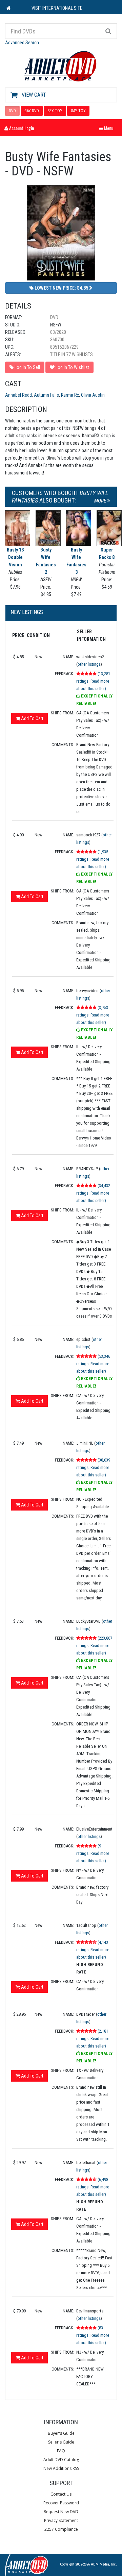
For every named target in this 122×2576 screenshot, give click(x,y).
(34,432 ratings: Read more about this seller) (93, 1193)
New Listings (27, 612)
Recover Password (61, 2503)
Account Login (21, 128)
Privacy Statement (61, 2520)
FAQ (61, 2451)
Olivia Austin (93, 395)
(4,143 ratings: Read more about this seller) (93, 1950)
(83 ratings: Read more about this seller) (93, 2335)
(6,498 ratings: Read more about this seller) (93, 2187)
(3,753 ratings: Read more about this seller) (93, 1015)
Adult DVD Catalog (61, 2460)
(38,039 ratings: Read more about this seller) (93, 1467)
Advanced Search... (24, 43)
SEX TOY (55, 111)
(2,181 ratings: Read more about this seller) (93, 2039)
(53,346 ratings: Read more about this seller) (93, 1364)
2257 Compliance (61, 2529)
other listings (89, 664)
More (101, 501)
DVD (12, 111)
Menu (108, 128)
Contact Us (61, 2494)
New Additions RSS (61, 2468)
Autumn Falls (46, 395)
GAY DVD (32, 111)
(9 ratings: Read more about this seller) (93, 1853)
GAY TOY (78, 111)
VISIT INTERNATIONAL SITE (57, 8)
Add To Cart (32, 718)
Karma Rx (70, 395)
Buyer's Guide (61, 2433)
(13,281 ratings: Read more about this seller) (93, 681)
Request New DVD (61, 2512)
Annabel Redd (18, 395)
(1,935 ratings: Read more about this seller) (93, 859)
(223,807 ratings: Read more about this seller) (94, 1646)
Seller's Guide (61, 2442)
